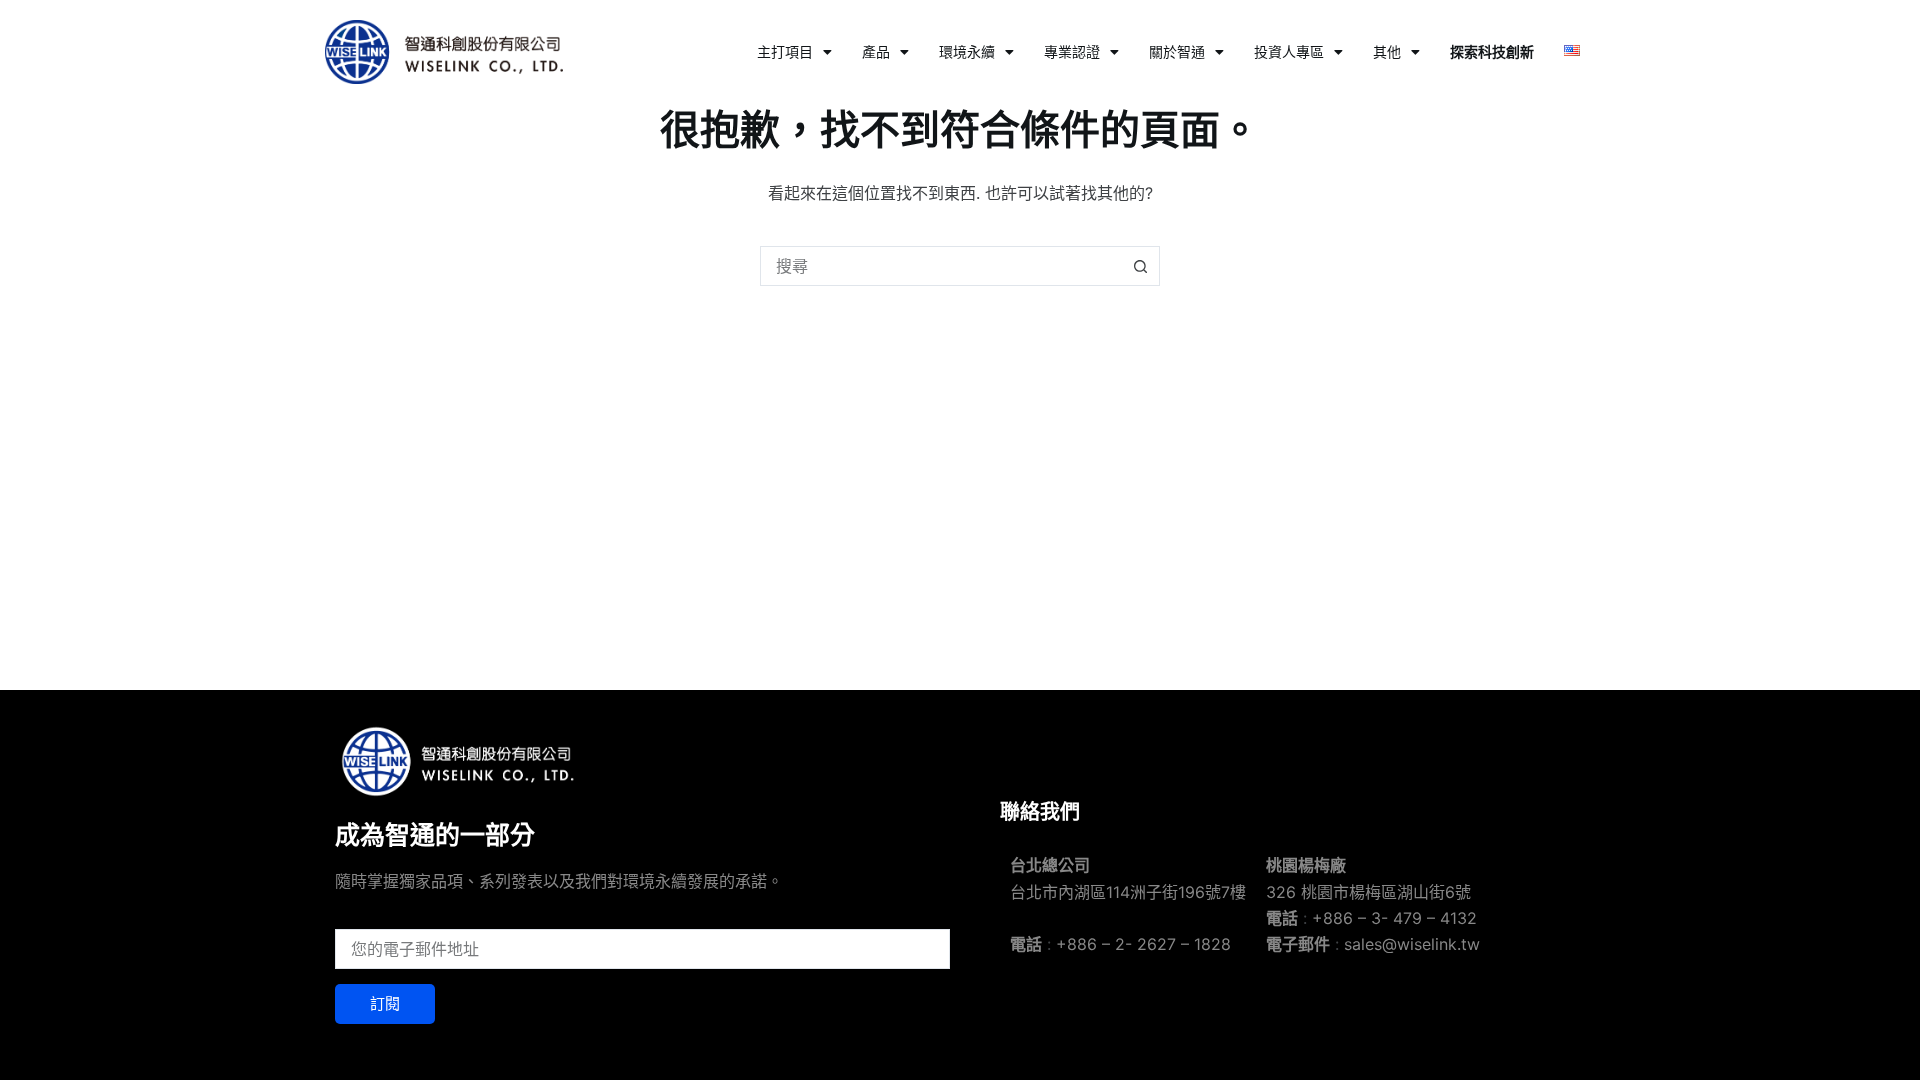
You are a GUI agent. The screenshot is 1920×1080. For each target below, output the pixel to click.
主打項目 (785, 51)
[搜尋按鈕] (1140, 266)
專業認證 (1072, 51)
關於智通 (1177, 51)
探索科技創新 (1492, 51)
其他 (1387, 51)
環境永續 (967, 51)
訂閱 (385, 1003)
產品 (876, 51)
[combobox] (941, 266)
